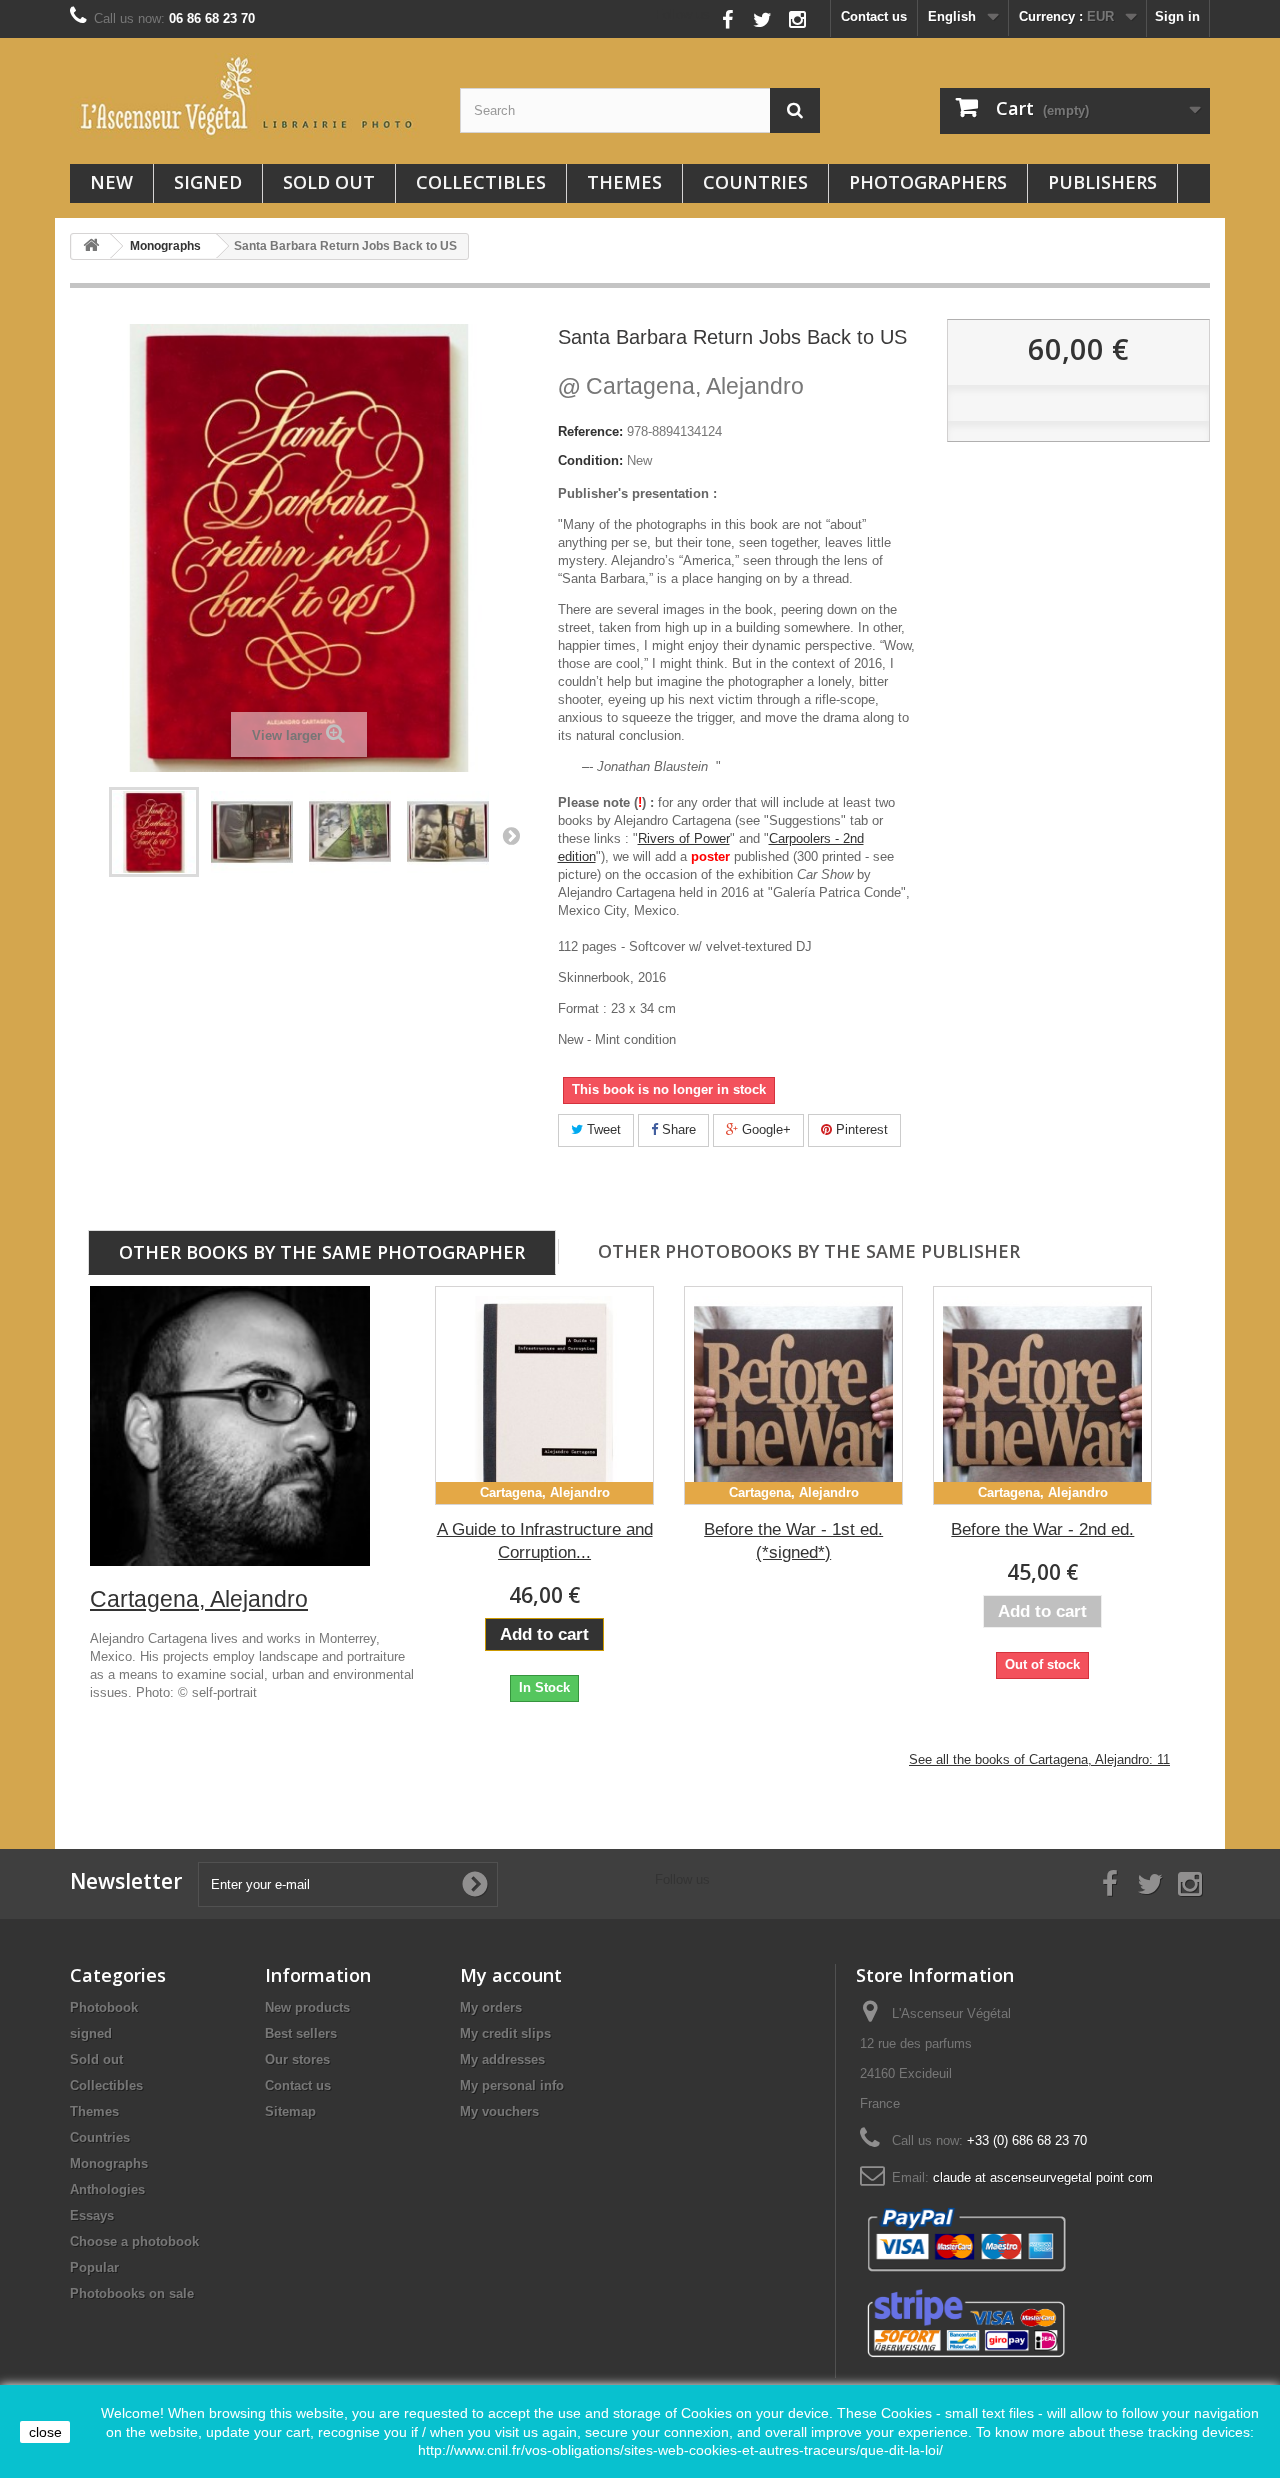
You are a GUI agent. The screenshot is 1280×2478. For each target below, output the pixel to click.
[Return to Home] (91, 246)
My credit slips (505, 2033)
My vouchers (499, 2111)
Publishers (1102, 182)
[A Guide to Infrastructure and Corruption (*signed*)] (544, 1395)
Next (511, 835)
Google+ (764, 1129)
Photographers (928, 182)
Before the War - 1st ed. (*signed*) (793, 1541)
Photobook (104, 2007)
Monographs (109, 2163)
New (111, 182)
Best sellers (301, 2033)
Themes (624, 182)
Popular (94, 2267)
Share (677, 1129)
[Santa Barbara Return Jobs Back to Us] (252, 832)
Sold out (329, 182)
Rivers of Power (684, 838)
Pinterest (860, 1129)
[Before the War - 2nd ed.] (1042, 1395)
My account (511, 1975)
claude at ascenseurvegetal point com (1043, 2177)
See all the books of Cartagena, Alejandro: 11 (1039, 1759)
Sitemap (290, 2111)
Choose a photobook (134, 2241)
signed (208, 182)
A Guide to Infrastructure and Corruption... (545, 1541)
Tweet (602, 1129)
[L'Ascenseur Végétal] (250, 96)
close (45, 2432)
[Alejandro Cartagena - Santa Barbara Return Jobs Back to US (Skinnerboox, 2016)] (154, 832)
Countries (755, 182)
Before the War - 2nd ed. (1042, 1529)
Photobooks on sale (132, 2293)
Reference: (590, 431)
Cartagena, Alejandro (681, 386)
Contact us (874, 16)
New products (307, 2007)
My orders (491, 2007)
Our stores (297, 2059)
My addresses (502, 2059)
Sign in (1177, 16)
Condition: (590, 460)
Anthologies (107, 2189)
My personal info (512, 2085)
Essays (92, 2215)
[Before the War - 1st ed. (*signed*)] (793, 1395)
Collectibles (481, 182)
